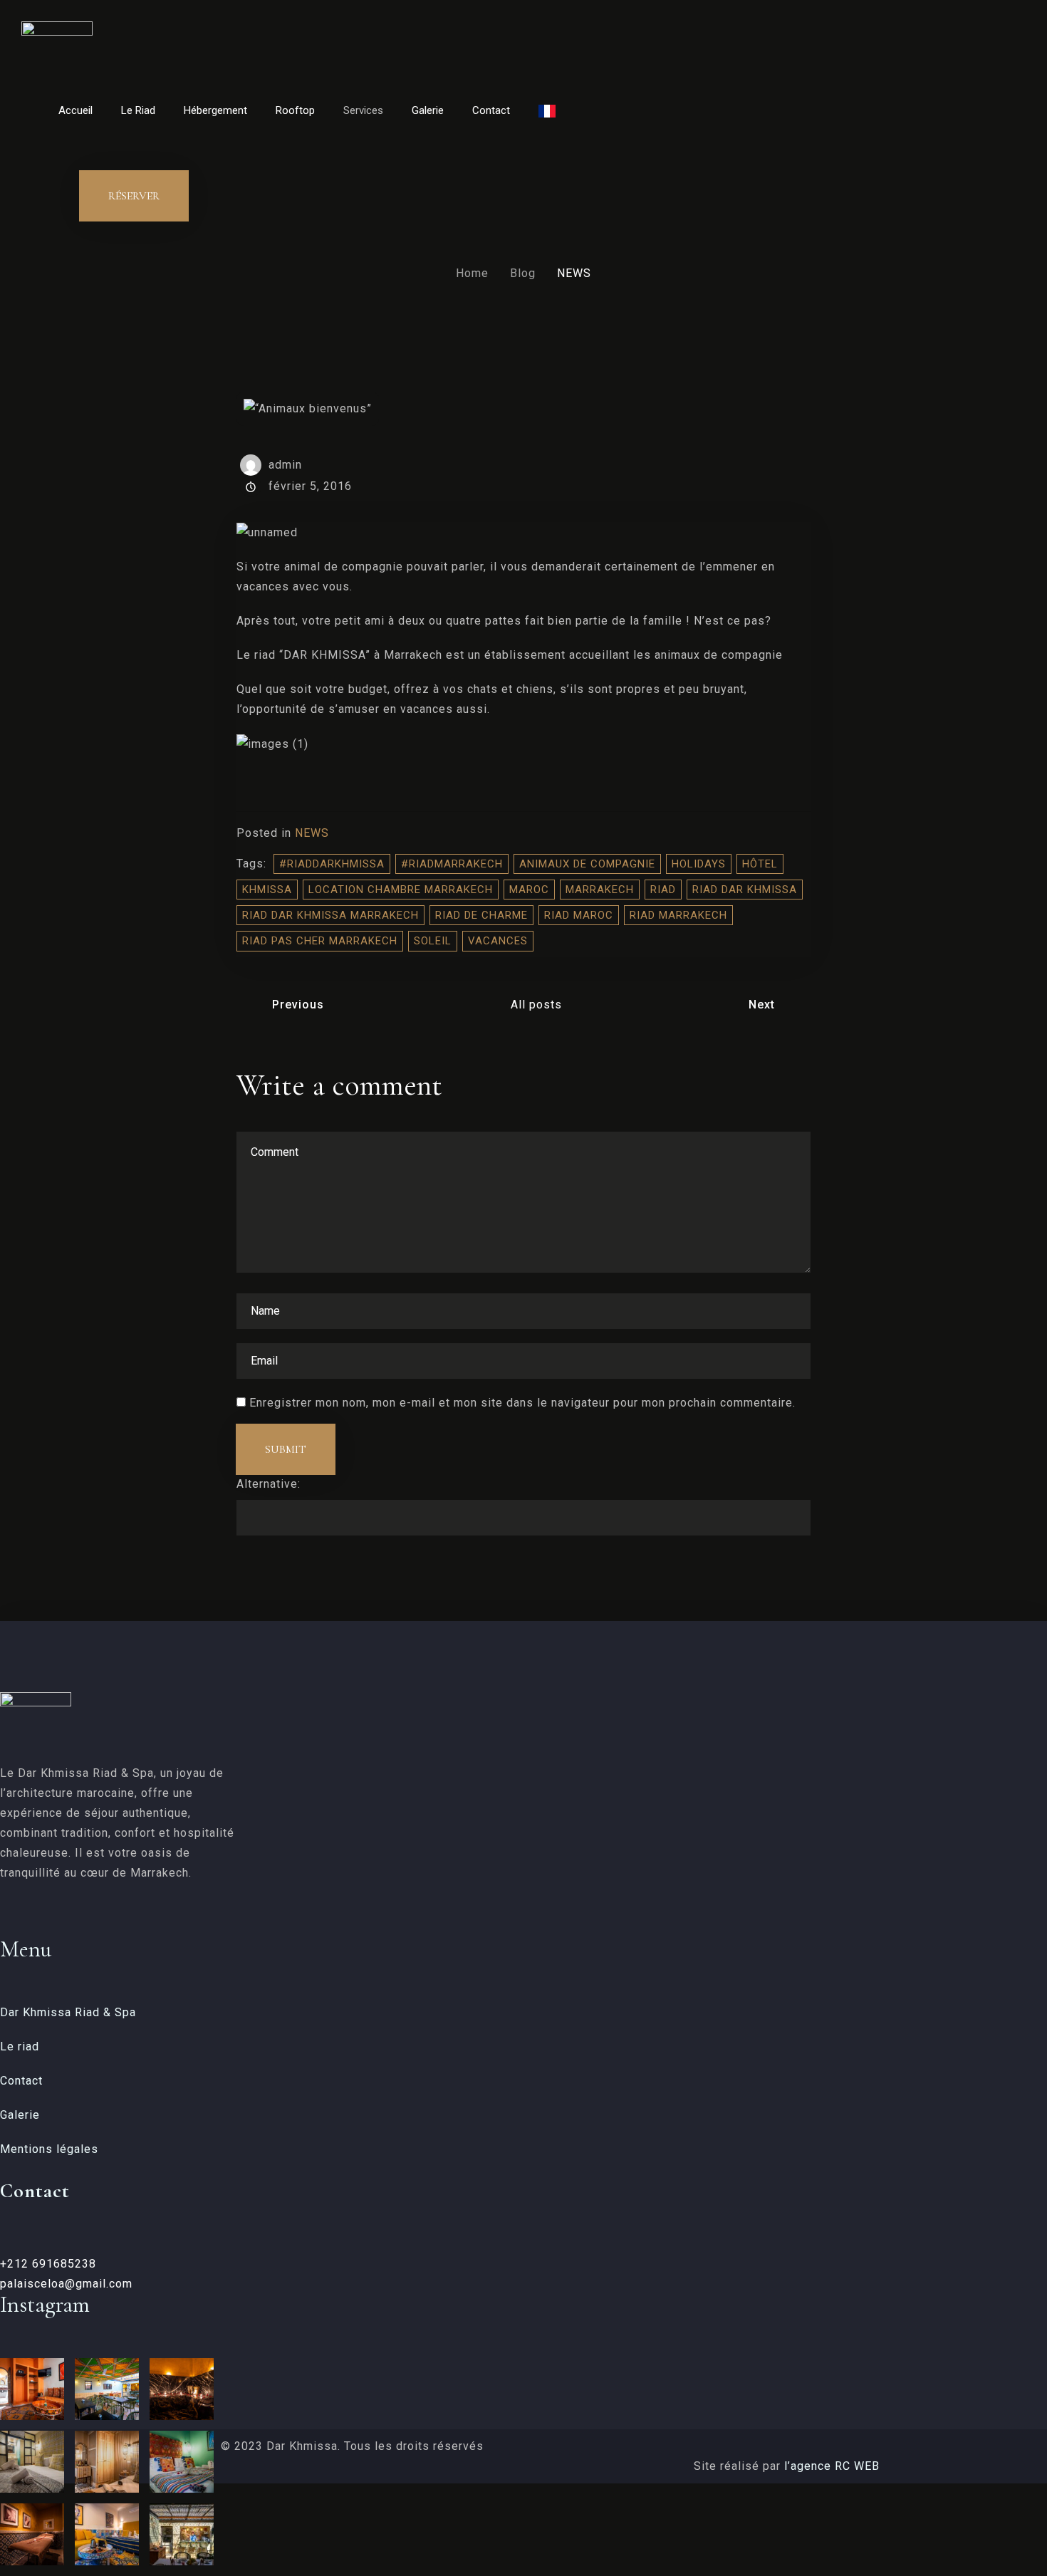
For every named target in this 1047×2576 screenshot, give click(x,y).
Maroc (529, 890)
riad (663, 890)
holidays (699, 864)
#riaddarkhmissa (332, 864)
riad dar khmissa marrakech (330, 915)
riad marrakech (678, 915)
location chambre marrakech (401, 890)
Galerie (428, 110)
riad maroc (579, 915)
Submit (286, 1449)
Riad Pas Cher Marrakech (320, 941)
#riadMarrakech (452, 864)
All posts (536, 1005)
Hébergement (215, 110)
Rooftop (295, 110)
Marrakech (600, 890)
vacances (498, 941)
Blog (523, 273)
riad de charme (481, 915)
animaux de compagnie (587, 864)
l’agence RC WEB (834, 2466)
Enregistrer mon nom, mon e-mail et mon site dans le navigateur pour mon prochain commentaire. (522, 1403)
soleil (433, 941)
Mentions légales (49, 2149)
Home (472, 273)
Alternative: (269, 1484)
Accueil (75, 110)
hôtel (760, 864)
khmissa (267, 890)
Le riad (20, 2046)
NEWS (312, 833)
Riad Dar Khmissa (745, 890)
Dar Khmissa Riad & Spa (68, 2012)
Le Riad (138, 110)
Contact (491, 110)
